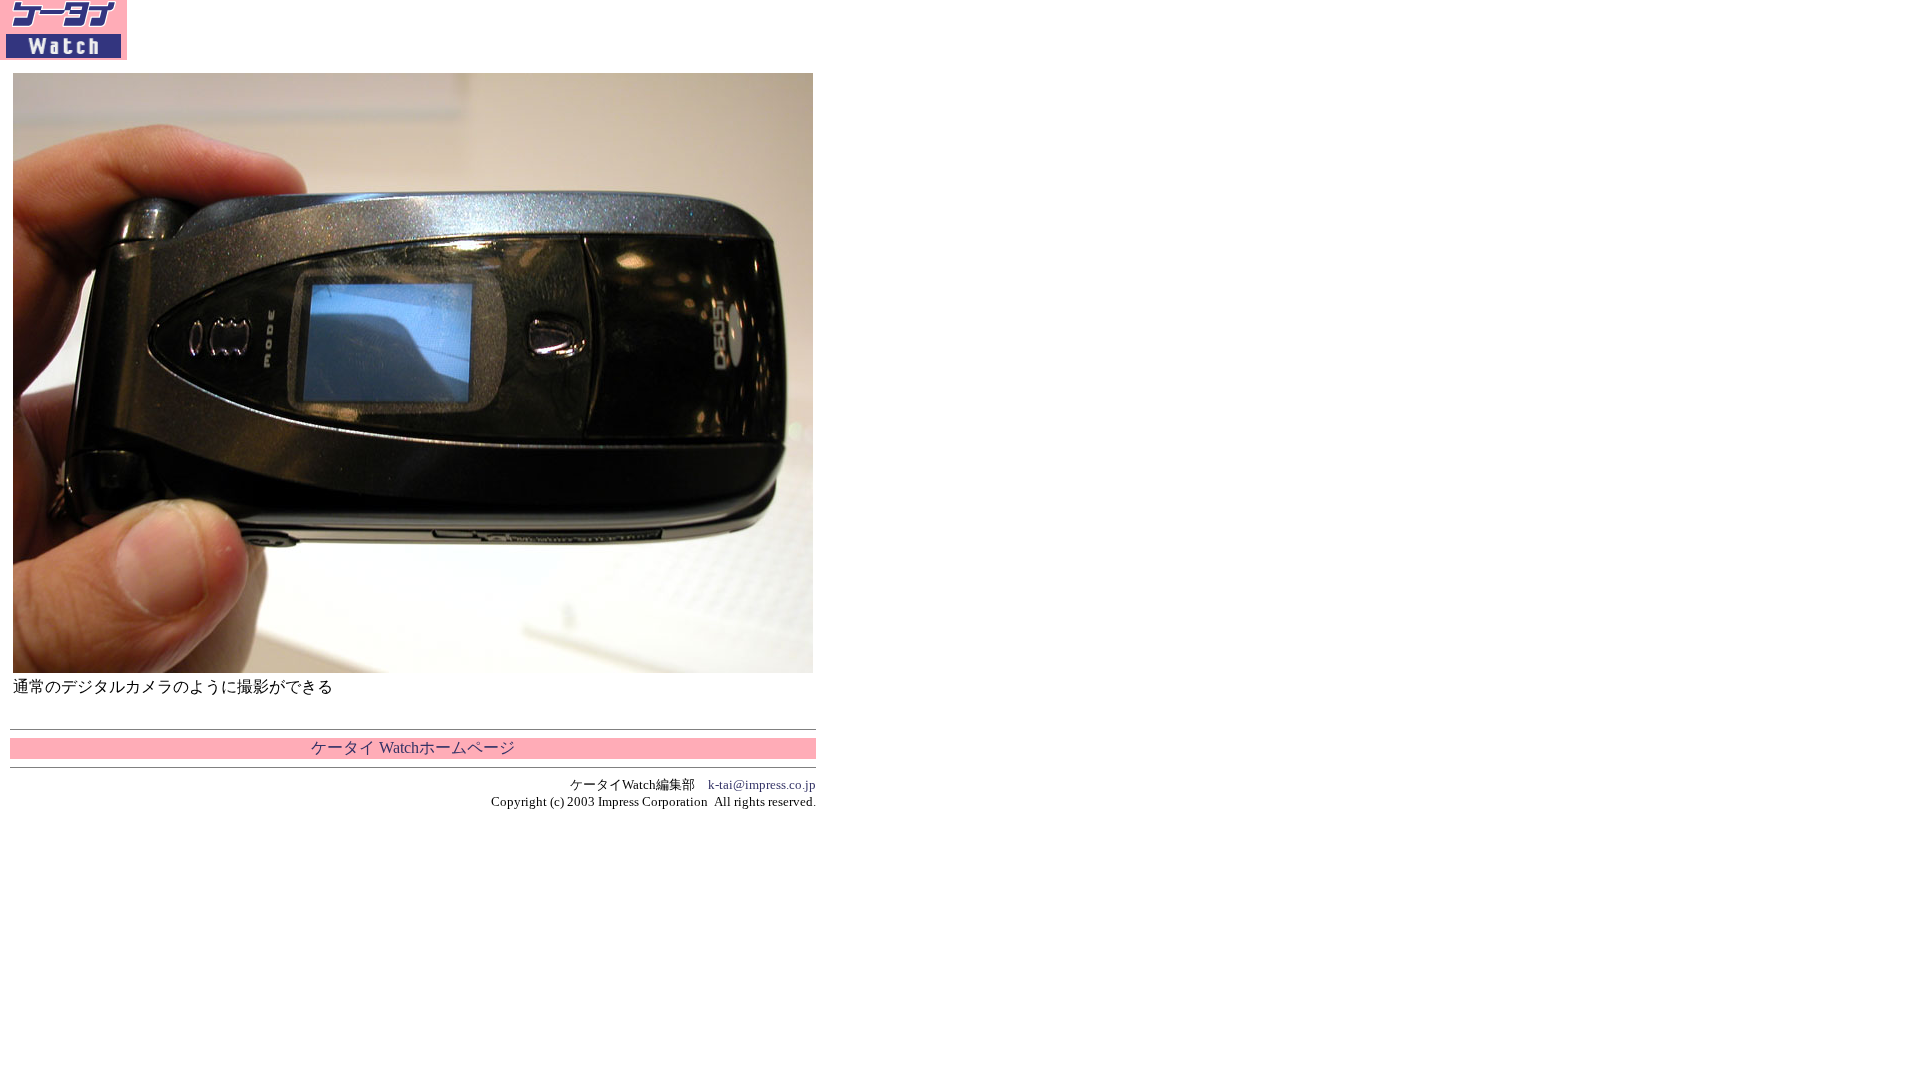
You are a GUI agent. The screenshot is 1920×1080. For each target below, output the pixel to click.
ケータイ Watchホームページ (413, 747)
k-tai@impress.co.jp (762, 784)
